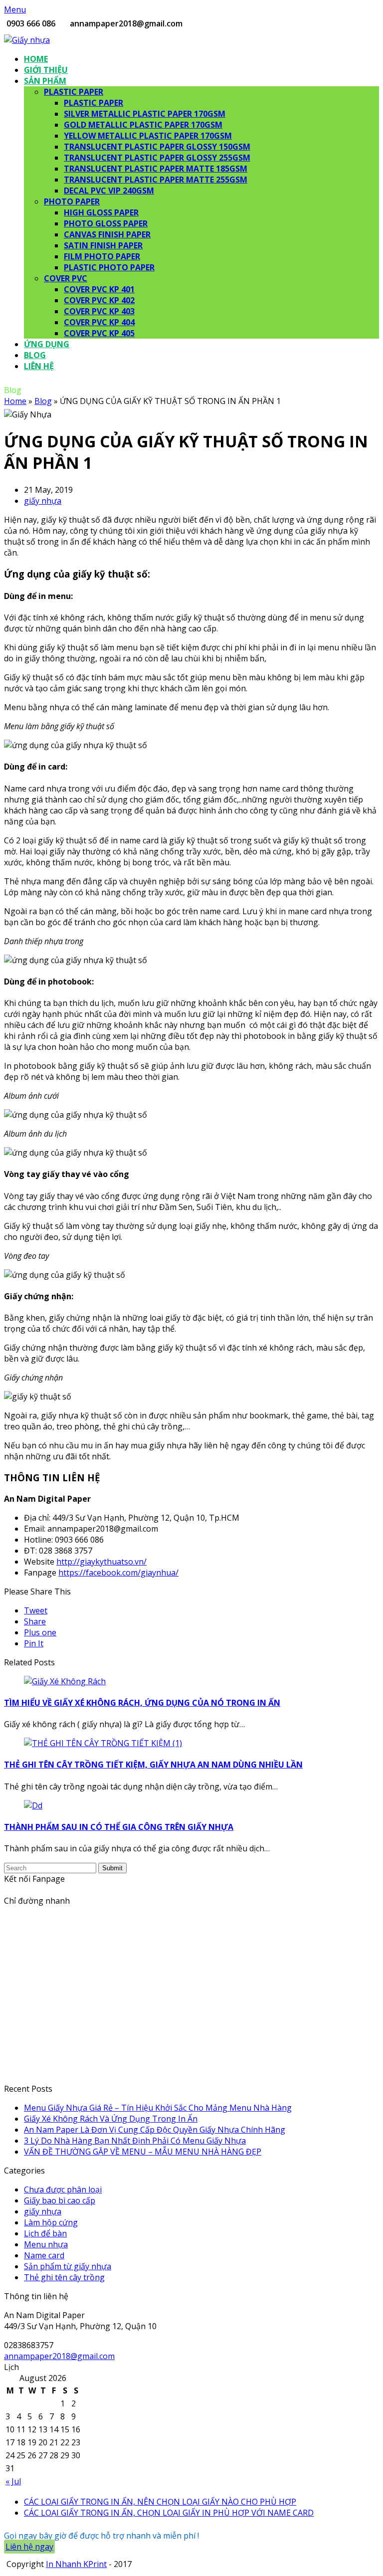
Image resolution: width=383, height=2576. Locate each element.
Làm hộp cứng (51, 2222)
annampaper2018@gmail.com (59, 2356)
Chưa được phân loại (63, 2189)
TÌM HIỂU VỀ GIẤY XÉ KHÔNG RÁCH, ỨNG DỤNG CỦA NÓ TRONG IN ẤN (142, 1703)
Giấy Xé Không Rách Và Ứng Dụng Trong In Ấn (111, 2119)
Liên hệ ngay (29, 2547)
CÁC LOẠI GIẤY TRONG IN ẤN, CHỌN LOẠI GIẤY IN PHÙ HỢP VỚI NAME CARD (169, 2513)
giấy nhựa (43, 501)
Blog (43, 401)
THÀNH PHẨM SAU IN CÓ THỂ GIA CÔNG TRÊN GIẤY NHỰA (119, 1827)
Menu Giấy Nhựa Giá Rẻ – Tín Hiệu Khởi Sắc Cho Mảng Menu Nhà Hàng (158, 2108)
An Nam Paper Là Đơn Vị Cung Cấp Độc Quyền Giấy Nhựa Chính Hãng (155, 2130)
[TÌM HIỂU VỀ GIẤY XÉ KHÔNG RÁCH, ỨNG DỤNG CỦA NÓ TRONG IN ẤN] (65, 1681)
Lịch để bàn (45, 2233)
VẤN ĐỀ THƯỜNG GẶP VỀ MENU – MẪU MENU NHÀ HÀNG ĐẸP (143, 2152)
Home (15, 401)
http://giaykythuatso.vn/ (101, 1562)
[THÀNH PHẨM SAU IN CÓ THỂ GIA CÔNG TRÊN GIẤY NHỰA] (33, 1805)
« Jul (13, 2481)
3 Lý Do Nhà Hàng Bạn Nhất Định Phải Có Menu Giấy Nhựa (135, 2141)
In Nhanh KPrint (76, 2564)
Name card (44, 2255)
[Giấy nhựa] (27, 40)
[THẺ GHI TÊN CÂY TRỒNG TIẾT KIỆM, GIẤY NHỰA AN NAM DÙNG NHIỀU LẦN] (103, 1743)
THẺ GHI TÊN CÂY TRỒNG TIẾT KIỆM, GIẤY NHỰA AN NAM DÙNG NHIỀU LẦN (153, 1765)
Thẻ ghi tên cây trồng (64, 2277)
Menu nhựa (46, 2244)
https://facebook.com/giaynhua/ (118, 1573)
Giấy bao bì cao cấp (60, 2200)
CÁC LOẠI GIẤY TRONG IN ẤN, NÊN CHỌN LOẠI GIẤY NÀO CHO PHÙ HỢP (160, 2502)
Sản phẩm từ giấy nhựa (68, 2266)
